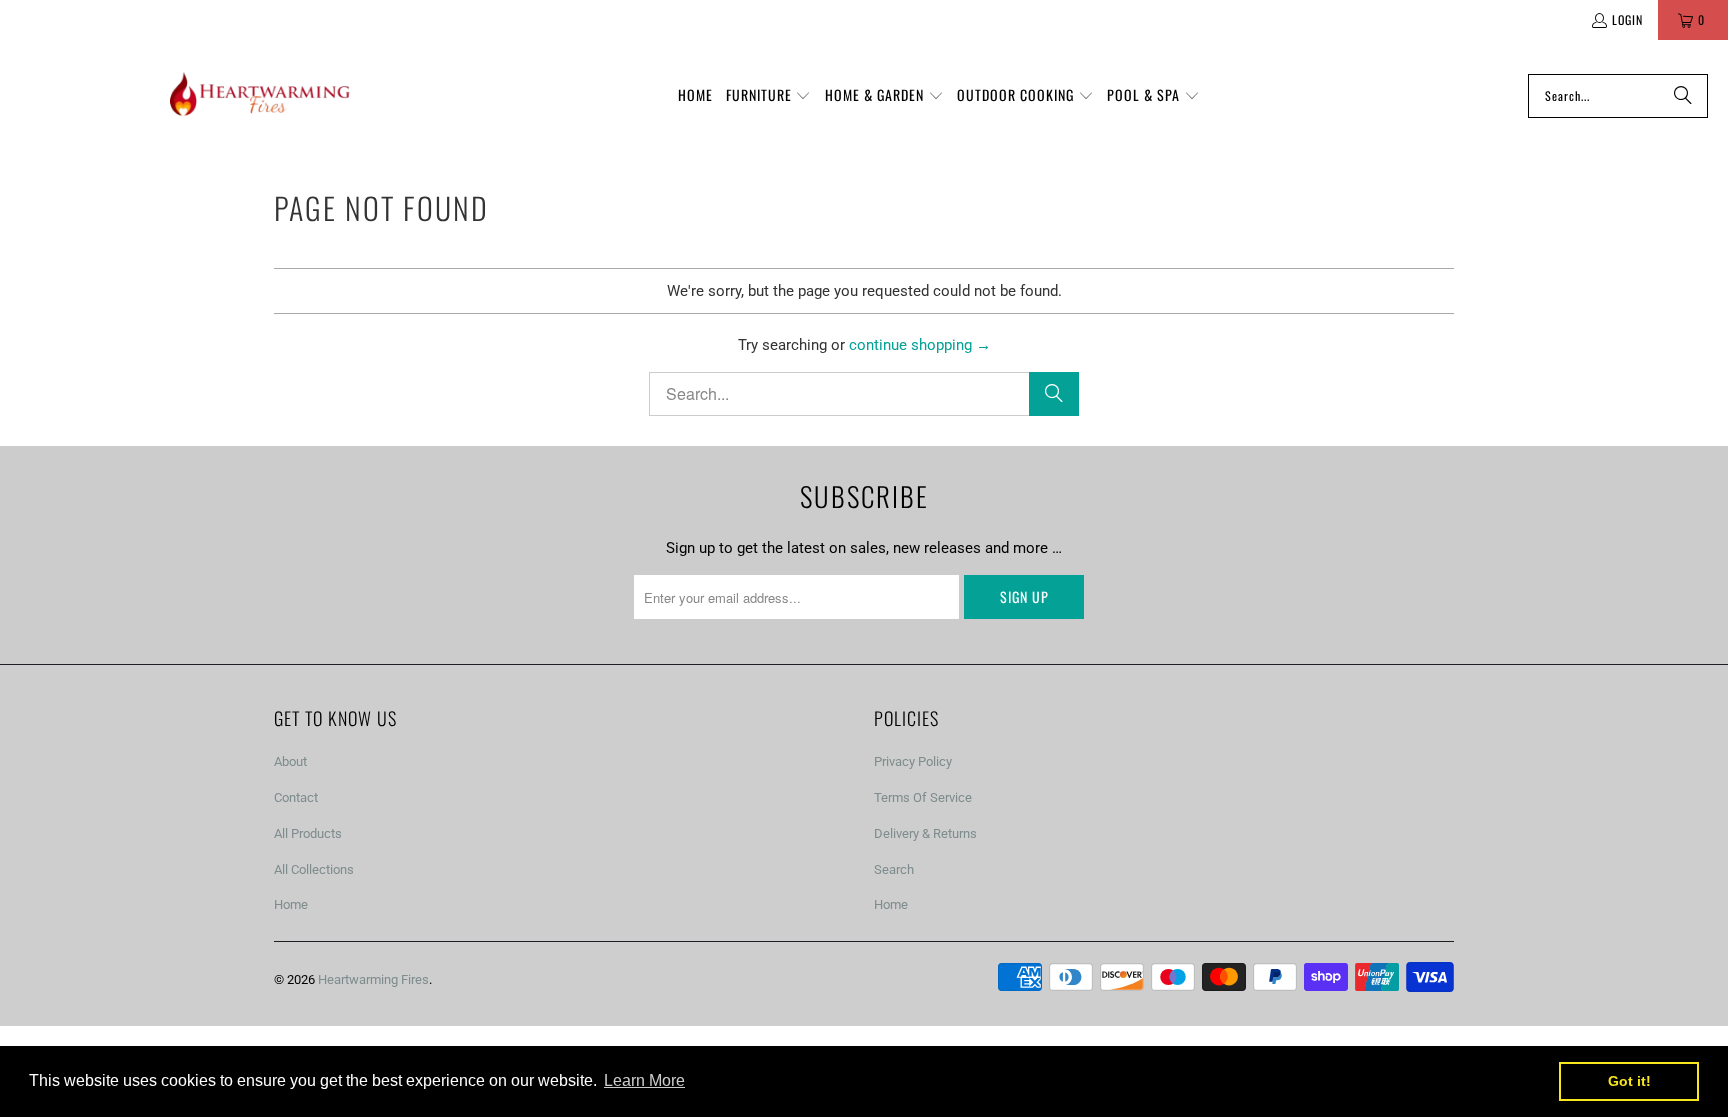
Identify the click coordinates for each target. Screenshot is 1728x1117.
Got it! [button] (1629, 1081)
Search (894, 869)
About (290, 761)
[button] (769, 96)
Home (291, 904)
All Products (308, 833)
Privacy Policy (913, 761)
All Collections (314, 869)
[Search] (1683, 96)
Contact (296, 797)
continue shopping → (920, 345)
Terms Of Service (923, 797)
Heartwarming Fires (373, 979)
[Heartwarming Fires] (260, 95)
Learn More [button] (644, 1080)
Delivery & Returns (925, 833)
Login (1627, 19)
